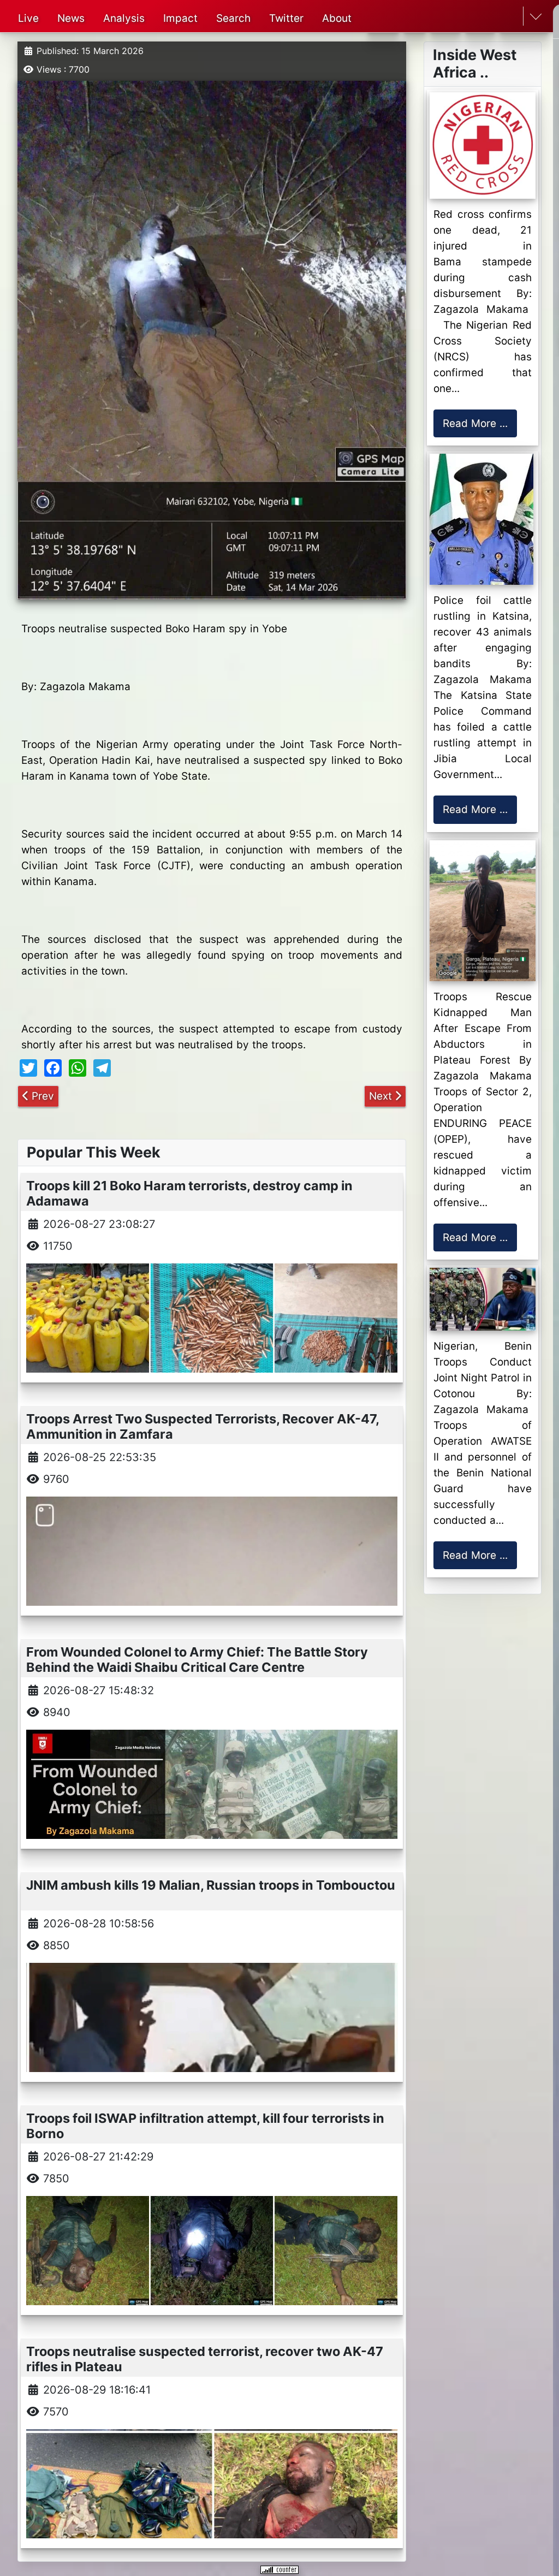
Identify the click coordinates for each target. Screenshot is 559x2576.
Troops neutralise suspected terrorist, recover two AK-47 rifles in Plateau (205, 2359)
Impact (180, 18)
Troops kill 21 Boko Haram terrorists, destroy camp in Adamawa (189, 1193)
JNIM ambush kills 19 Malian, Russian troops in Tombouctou (211, 1885)
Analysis (124, 18)
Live (28, 18)
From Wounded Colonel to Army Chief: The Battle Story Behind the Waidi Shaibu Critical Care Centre (197, 1660)
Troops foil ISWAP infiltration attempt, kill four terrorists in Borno (205, 2126)
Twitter (286, 18)
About (337, 18)
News (71, 18)
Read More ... (475, 423)
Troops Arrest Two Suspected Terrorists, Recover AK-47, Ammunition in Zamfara (203, 1426)
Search (233, 18)
